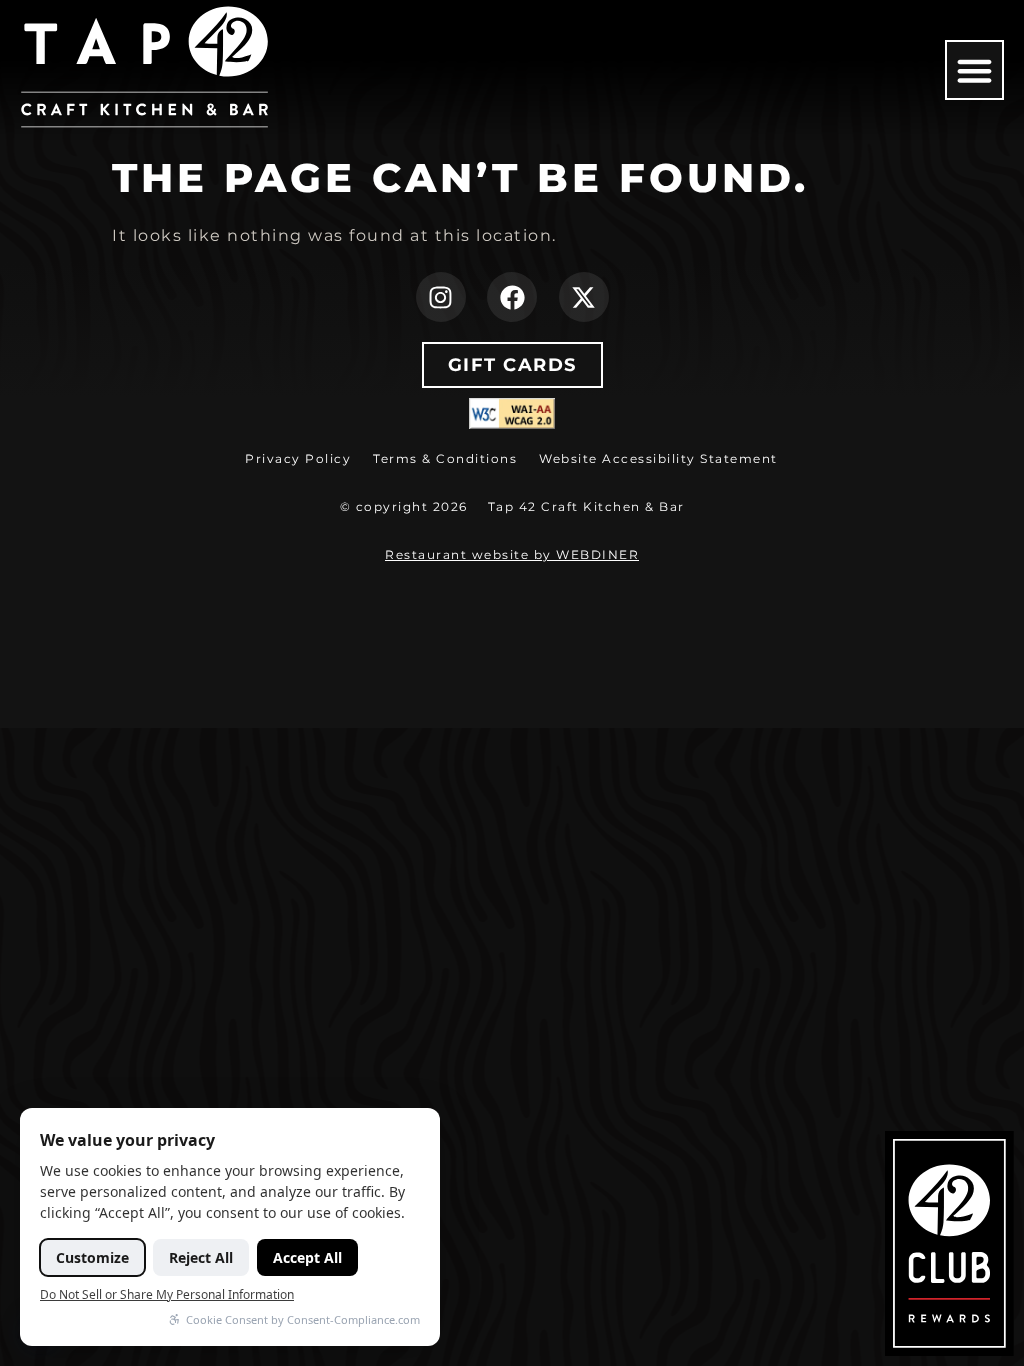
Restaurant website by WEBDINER (512, 554)
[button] (975, 70)
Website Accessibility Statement (658, 458)
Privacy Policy (298, 458)
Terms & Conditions (445, 458)
